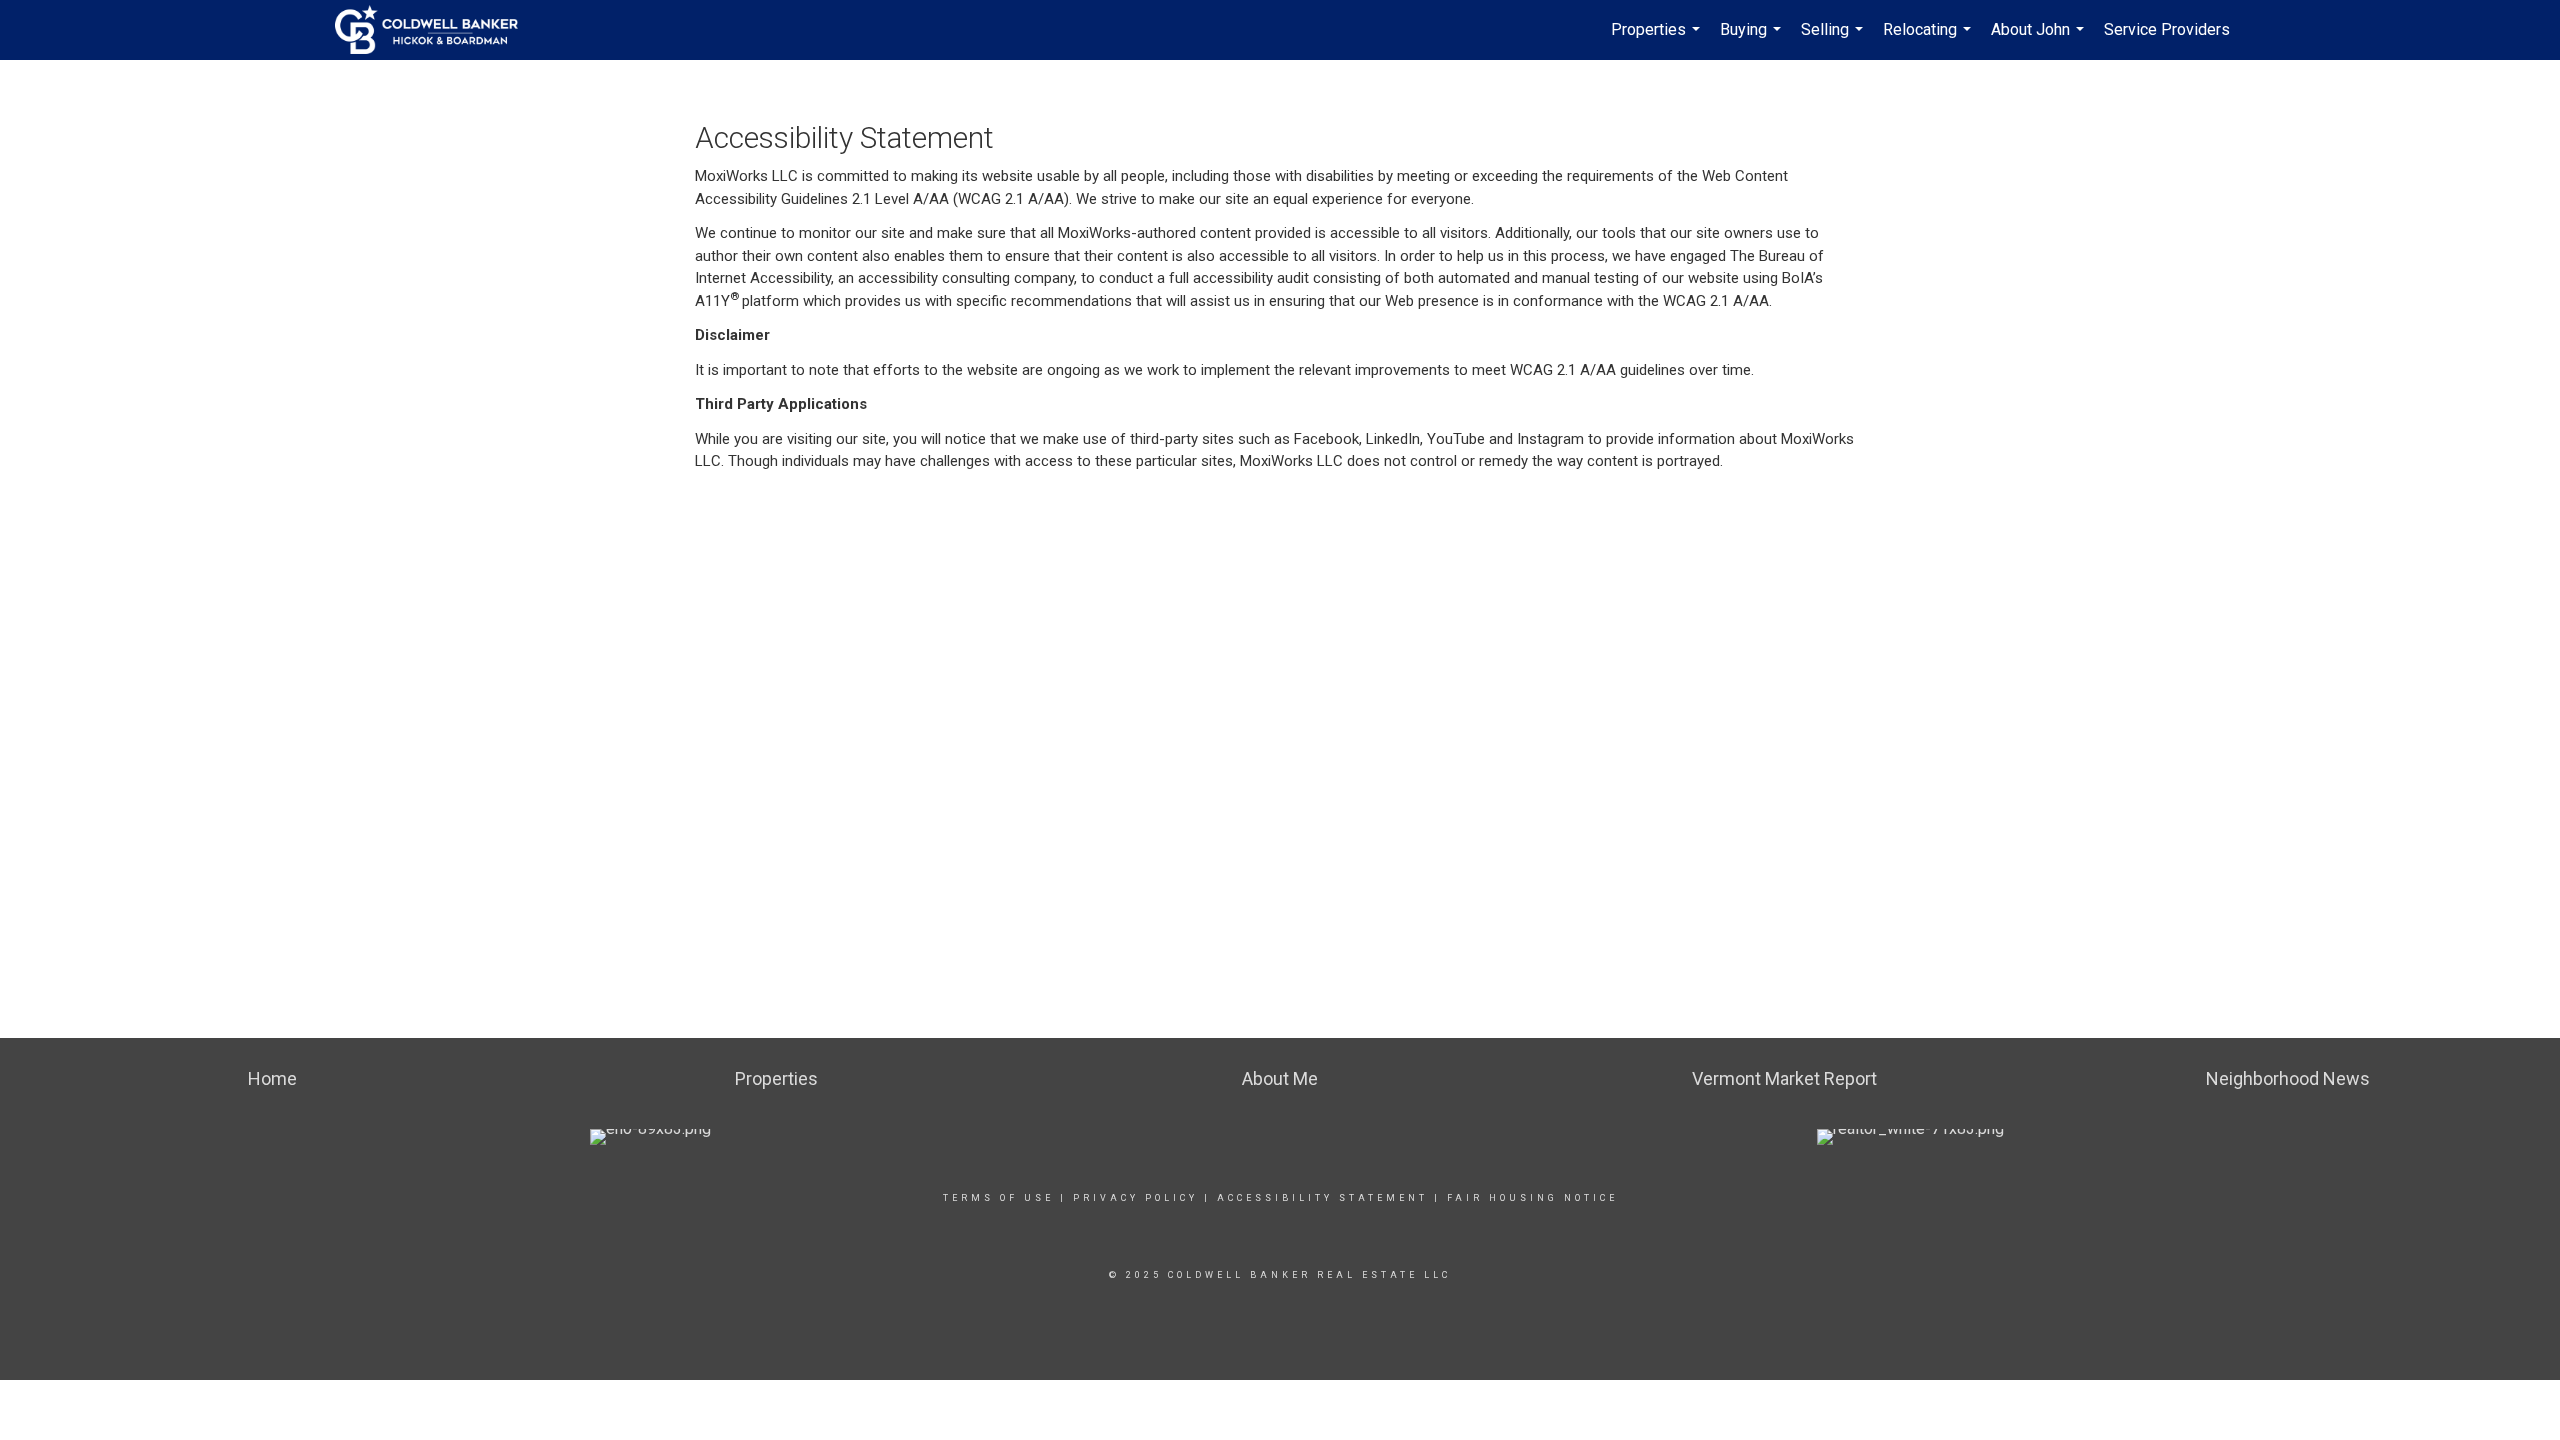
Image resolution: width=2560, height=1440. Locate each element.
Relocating (1929, 40)
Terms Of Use (998, 1198)
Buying (1753, 40)
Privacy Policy (1135, 1198)
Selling (1834, 40)
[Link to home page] (436, 30)
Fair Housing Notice (1532, 1198)
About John (2040, 40)
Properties (1658, 40)
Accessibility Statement (1322, 1198)
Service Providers (2167, 29)
